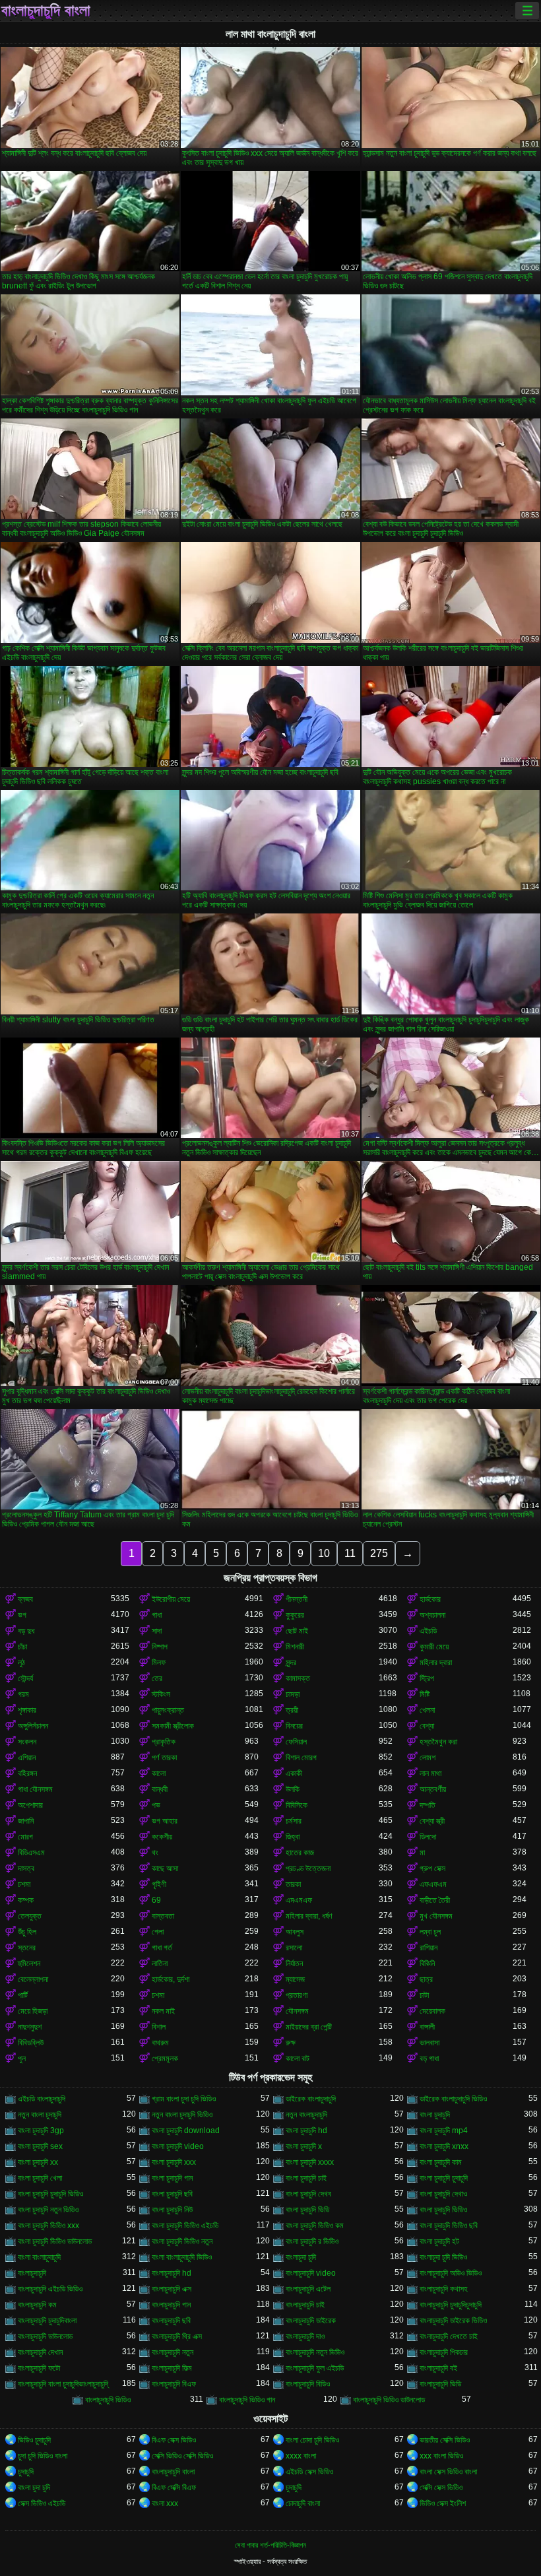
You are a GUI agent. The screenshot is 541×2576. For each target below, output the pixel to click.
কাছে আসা (165, 1868)
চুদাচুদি (26, 2472)
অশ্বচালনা (432, 1615)
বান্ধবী (160, 1789)
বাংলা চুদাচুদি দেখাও (443, 2194)
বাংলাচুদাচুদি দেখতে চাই (449, 2336)
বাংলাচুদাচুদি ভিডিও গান (247, 2400)
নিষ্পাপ (160, 1647)
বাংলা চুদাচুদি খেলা (40, 2178)
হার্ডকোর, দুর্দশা (171, 1979)
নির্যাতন (294, 1964)
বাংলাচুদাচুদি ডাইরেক (311, 2321)
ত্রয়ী (292, 1710)
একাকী (294, 1773)
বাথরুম (160, 2043)
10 (324, 1553)
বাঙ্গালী (427, 2027)
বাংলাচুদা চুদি (301, 2257)
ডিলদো (428, 1837)
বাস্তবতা (163, 1916)
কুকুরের (295, 1615)
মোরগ (25, 1837)
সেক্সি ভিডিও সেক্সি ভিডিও (182, 2456)
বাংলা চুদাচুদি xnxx (444, 2146)
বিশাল (159, 2027)
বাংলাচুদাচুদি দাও (305, 2336)
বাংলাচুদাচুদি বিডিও (308, 2384)
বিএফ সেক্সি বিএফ (174, 2488)
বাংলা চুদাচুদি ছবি (172, 2194)
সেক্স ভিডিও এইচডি (42, 2503)
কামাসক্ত (298, 1678)
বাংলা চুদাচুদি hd (306, 2130)
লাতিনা (160, 1964)
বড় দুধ (26, 1631)
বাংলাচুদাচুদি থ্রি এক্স (177, 2336)
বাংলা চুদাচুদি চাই (306, 2178)
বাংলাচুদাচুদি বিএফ (174, 2384)
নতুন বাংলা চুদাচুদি (40, 2115)
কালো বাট (298, 2059)
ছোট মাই (297, 1631)
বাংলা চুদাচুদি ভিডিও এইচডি (185, 2226)
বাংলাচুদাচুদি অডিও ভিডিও (451, 2273)
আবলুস (295, 1932)
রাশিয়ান (429, 1948)
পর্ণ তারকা (164, 1758)
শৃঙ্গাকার (27, 1710)
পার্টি (23, 1995)
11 (350, 1553)
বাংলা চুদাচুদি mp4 (444, 2130)
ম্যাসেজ (295, 1979)
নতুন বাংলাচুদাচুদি (306, 2115)
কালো (159, 1773)
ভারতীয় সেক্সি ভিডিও (445, 2440)
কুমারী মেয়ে (434, 1647)
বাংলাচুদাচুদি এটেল (308, 2289)
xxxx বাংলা (301, 2456)
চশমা (24, 1884)
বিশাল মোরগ (301, 1758)
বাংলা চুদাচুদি (435, 2115)
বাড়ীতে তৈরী (435, 1900)
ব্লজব (25, 1599)
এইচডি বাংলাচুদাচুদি (42, 2099)
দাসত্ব (26, 1868)
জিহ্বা (293, 1837)
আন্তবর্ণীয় (433, 1789)
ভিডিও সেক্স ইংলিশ (443, 2503)
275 (379, 1553)
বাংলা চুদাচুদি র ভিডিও (312, 2241)
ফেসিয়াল (296, 1742)
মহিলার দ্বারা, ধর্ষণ (309, 1916)
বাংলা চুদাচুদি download (186, 2130)
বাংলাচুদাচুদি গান (171, 2305)
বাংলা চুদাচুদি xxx (174, 2162)
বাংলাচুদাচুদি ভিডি (440, 2384)
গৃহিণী (159, 1884)
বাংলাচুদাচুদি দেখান (40, 2352)
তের (157, 1678)
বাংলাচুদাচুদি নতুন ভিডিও (315, 2352)
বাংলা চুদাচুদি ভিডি (307, 2210)
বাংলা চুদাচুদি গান (172, 2178)
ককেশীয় (162, 1837)
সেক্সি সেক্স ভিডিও (441, 2488)
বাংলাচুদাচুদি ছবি (171, 2321)
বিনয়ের (294, 1726)
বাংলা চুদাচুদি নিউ (172, 2210)
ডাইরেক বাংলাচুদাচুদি (311, 2099)
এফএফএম (433, 1884)
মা (422, 1853)
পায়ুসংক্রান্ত (168, 1710)
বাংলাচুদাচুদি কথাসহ (444, 2289)
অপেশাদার (30, 1805)
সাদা (157, 1631)
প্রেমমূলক (165, 2059)
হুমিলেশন (29, 1964)
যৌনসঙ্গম (297, 2011)
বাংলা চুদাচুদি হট (439, 2241)
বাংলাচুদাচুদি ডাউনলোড (45, 2336)
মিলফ (159, 1663)
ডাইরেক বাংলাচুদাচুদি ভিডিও (453, 2099)
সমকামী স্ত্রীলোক (173, 1726)
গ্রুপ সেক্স (432, 1868)
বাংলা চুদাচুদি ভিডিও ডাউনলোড (55, 2241)
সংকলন (27, 1742)
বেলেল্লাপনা (33, 1979)
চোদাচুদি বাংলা (303, 2503)
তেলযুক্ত (30, 1916)
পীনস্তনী (297, 1599)
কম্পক (26, 1900)
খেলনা (427, 1710)
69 (156, 1900)
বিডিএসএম (31, 1853)
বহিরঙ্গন (27, 1773)
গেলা (158, 1932)
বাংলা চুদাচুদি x (304, 2146)
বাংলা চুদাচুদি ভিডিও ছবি (449, 2226)
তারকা (293, 1884)
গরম (23, 1694)
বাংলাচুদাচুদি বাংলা (46, 11)
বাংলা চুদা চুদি (34, 2488)
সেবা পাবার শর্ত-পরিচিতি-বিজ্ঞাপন (270, 2545)
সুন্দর (291, 1663)
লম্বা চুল (430, 1932)
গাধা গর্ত (162, 1948)
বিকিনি (427, 1964)
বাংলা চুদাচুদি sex (40, 2146)
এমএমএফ (299, 1900)
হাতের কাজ (300, 1853)
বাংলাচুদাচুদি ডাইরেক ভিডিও (453, 2321)
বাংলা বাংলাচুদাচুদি (39, 2257)
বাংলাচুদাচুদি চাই (305, 2305)
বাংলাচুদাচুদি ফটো (39, 2368)
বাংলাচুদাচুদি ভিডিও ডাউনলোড (389, 2400)
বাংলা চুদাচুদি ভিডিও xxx (48, 2226)
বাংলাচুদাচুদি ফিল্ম (172, 2368)
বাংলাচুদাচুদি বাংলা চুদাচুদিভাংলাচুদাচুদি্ (63, 2384)
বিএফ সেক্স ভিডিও (174, 2440)
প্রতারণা (297, 1995)
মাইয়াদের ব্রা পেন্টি (309, 2027)
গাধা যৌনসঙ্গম (35, 1789)
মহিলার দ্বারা (436, 1663)
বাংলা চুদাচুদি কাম (441, 2162)
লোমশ (428, 1758)
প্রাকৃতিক (164, 1742)
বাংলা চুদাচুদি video (178, 2146)
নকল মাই (163, 2011)
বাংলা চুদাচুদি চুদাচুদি (444, 2178)
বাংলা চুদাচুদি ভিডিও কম (315, 2226)
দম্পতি (428, 1805)
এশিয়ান (27, 1758)
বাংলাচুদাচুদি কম (37, 2305)
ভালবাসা (430, 2043)
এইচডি (428, 1631)
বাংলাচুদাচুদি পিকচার (444, 2352)
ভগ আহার (165, 1821)
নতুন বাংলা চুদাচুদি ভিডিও (182, 2115)
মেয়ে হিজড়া (33, 2011)
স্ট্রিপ (427, 1678)
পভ (156, 1805)
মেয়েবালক (432, 2011)
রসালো (294, 1948)
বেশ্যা (427, 1726)
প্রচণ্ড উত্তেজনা (308, 1868)
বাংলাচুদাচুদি (32, 2273)
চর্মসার (294, 1821)
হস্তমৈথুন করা (438, 1742)
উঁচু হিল (27, 1932)
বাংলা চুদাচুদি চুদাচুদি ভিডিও (50, 2194)
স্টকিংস (161, 1694)
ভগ (22, 1615)
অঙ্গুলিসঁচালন (33, 1726)
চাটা (424, 1995)
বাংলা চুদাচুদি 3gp (41, 2130)
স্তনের (27, 1948)
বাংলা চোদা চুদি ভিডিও (312, 2440)
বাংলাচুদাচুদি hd (172, 2273)
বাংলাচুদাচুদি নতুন (173, 2352)
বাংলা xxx (165, 2503)
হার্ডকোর (430, 1599)
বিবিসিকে (297, 1805)
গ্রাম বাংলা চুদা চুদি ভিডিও (184, 2099)
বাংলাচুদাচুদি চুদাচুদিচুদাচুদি (451, 2305)
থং (155, 1853)
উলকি (293, 1789)
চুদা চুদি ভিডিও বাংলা (43, 2456)
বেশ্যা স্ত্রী (432, 1821)
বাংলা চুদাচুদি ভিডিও (443, 2210)
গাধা (157, 1615)
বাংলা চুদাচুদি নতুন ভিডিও (48, 2210)
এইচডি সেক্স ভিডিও (309, 2472)
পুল (22, 2059)
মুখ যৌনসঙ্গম (436, 1916)
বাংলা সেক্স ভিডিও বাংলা (448, 2472)
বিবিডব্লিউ (31, 2043)
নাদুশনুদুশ (30, 2027)
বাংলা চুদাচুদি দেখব (308, 2194)
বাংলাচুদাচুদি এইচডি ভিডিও (50, 2289)
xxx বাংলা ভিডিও (441, 2456)
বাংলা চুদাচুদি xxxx (310, 2162)
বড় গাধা (429, 2059)
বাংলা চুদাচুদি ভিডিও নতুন (182, 2241)
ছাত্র (426, 1979)
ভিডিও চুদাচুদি (34, 2440)
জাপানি (26, 1821)
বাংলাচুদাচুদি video (311, 2273)
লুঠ (21, 1663)
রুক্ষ (291, 2043)
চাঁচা (22, 1647)
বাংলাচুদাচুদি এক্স (172, 2289)
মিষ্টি (425, 1694)
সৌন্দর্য (25, 1678)
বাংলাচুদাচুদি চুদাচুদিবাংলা (47, 2321)
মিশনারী (295, 1647)
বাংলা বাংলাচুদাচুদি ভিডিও (182, 2257)
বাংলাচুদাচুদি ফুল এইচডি (315, 2368)
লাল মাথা (430, 1773)
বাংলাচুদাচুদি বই (438, 2368)
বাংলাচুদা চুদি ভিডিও (443, 2257)
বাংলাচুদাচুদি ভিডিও (108, 2400)
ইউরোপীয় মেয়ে (171, 1599)
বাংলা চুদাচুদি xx (38, 2162)
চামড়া (293, 1694)
